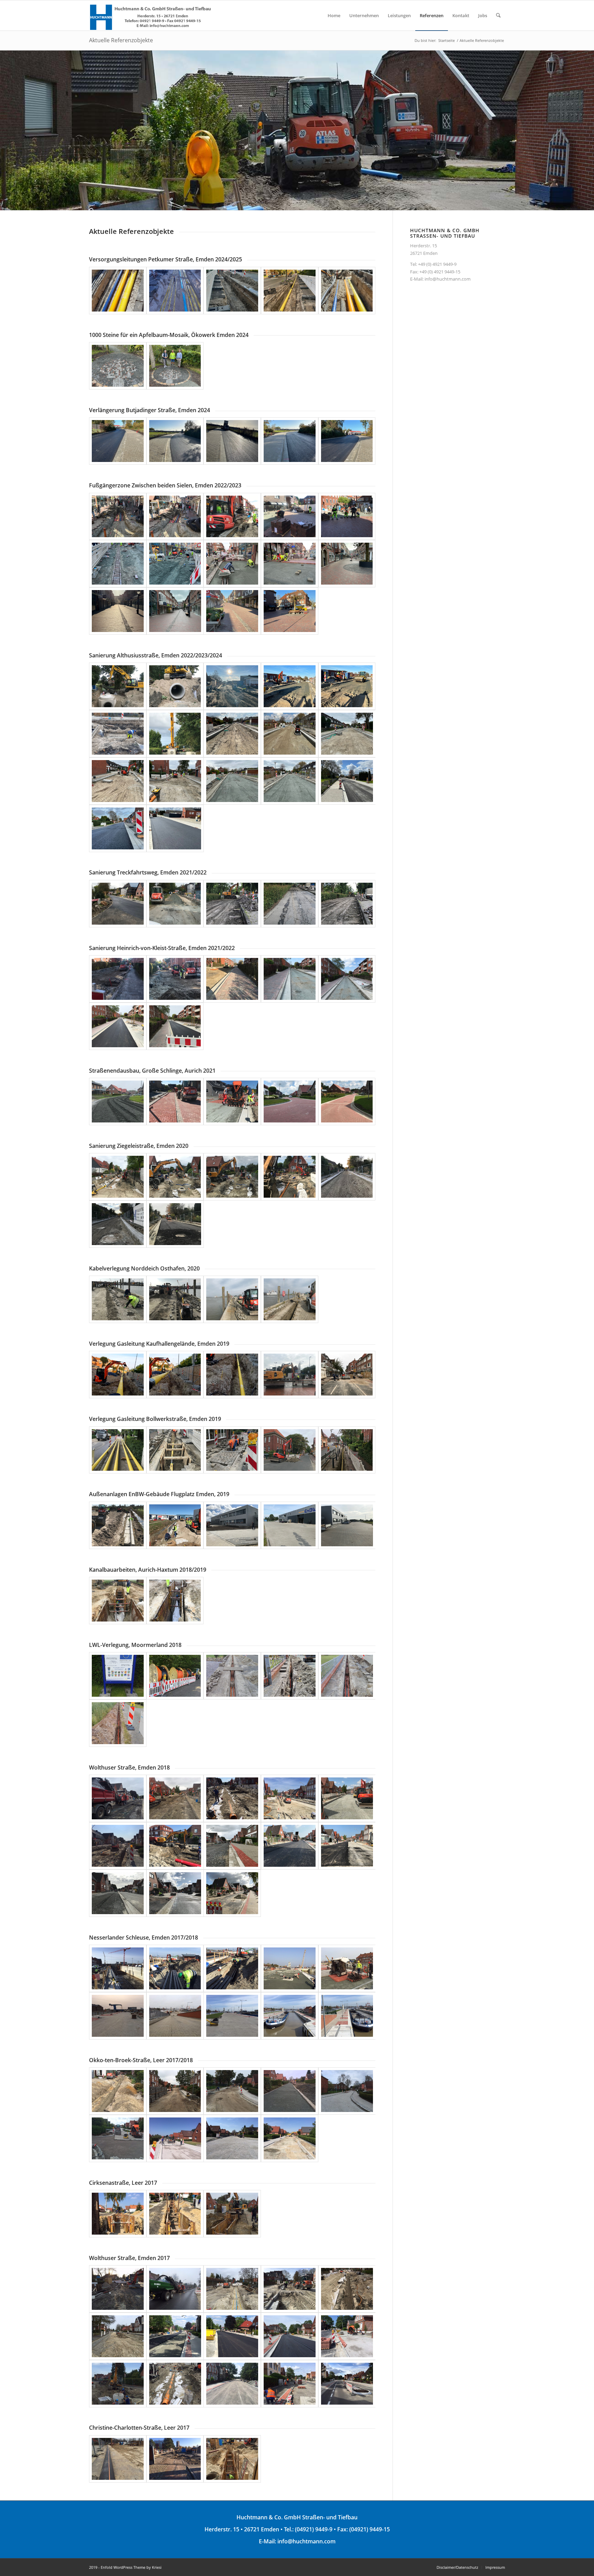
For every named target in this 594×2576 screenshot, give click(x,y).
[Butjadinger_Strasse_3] (232, 441)
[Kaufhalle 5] (347, 1375)
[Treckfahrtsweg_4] (290, 904)
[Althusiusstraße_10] (347, 734)
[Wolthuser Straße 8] (232, 1846)
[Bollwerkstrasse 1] (118, 1450)
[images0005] (232, 1101)
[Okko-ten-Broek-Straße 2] (175, 2091)
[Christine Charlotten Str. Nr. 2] (175, 2459)
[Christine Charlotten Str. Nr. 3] (232, 2459)
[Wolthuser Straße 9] (290, 1846)
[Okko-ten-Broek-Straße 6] (118, 2138)
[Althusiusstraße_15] (347, 781)
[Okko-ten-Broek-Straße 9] (290, 2138)
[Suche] (498, 15)
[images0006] (347, 1101)
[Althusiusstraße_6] (118, 734)
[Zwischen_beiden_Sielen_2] (175, 517)
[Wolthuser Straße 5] (347, 1798)
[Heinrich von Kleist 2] (175, 979)
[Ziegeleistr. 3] (232, 1177)
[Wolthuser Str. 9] (290, 2336)
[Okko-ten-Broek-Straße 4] (290, 2091)
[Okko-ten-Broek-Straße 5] (347, 2091)
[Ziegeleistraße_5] (347, 1177)
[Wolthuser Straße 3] (232, 1798)
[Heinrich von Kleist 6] (118, 1026)
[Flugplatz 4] (290, 1525)
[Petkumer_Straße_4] (290, 291)
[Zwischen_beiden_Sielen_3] (232, 517)
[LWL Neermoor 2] (175, 1676)
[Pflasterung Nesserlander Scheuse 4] (290, 1968)
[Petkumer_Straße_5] (347, 291)
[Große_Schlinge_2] (175, 1101)
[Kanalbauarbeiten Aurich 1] (118, 1601)
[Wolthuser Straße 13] (232, 1893)
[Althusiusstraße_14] (290, 781)
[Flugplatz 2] (175, 1525)
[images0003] (118, 1101)
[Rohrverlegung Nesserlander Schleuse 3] (232, 1968)
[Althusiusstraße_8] (232, 734)
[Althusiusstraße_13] (232, 781)
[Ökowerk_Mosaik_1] (118, 366)
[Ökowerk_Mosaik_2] (175, 366)
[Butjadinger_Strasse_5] (347, 441)
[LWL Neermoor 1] (118, 1676)
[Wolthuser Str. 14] (290, 2384)
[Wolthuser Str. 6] (118, 2336)
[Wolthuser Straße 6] (118, 1846)
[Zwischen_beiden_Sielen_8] (232, 564)
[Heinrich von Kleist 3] (232, 979)
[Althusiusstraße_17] (175, 828)
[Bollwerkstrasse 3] (232, 1450)
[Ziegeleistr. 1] (118, 1177)
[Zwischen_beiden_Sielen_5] (347, 517)
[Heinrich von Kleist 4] (290, 979)
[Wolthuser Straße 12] (175, 1893)
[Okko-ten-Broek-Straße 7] (175, 2138)
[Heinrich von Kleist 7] (175, 1026)
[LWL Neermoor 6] (118, 1723)
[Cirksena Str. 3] (232, 2214)
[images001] (290, 1101)
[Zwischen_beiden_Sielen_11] (118, 611)
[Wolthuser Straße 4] (290, 1798)
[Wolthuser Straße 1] (118, 1798)
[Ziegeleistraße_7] (175, 1224)
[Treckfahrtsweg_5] (347, 904)
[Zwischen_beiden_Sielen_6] (118, 564)
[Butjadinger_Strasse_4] (290, 441)
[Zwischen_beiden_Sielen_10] (347, 564)
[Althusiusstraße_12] (175, 781)
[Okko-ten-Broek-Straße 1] (118, 2091)
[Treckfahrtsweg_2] (175, 904)
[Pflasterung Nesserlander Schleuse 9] (290, 2016)
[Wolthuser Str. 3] (232, 2289)
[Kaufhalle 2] (175, 1375)
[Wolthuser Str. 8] (232, 2336)
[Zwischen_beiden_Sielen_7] (175, 564)
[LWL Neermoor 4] (290, 1676)
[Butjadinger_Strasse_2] (175, 441)
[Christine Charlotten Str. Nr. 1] (118, 2459)
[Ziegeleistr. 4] (290, 1177)
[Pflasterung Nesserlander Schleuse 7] (175, 2016)
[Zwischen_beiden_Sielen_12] (232, 611)
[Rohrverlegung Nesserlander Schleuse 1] (118, 1968)
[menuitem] (334, 15)
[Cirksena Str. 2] (175, 2214)
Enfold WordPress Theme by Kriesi (131, 2567)
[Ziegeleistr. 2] (175, 1177)
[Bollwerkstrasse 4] (290, 1450)
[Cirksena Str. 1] (118, 2214)
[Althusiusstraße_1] (118, 686)
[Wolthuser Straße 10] (347, 1846)
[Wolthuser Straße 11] (118, 1893)
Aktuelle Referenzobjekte (121, 40)
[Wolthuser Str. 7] (175, 2336)
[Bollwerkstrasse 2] (175, 1450)
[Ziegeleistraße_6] (118, 1224)
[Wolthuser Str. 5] (347, 2289)
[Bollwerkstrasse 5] (347, 1450)
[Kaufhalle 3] (232, 1375)
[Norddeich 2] (175, 1299)
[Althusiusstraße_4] (290, 686)
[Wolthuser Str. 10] (347, 2336)
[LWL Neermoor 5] (347, 1676)
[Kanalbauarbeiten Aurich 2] (175, 1601)
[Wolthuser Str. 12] (175, 2384)
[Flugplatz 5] (347, 1525)
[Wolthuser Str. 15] (347, 2384)
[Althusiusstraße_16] (118, 828)
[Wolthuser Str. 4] (290, 2289)
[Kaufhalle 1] (118, 1375)
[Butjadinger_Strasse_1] (118, 441)
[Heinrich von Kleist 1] (118, 979)
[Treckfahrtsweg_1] (118, 904)
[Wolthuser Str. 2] (175, 2289)
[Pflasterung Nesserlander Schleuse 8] (232, 2016)
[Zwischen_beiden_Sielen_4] (290, 517)
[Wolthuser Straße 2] (175, 1798)
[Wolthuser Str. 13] (232, 2384)
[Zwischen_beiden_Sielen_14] (175, 611)
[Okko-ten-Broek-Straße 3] (232, 2091)
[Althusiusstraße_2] (175, 686)
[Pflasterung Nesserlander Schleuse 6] (118, 2016)
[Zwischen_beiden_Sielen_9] (290, 564)
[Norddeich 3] (232, 1299)
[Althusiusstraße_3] (232, 686)
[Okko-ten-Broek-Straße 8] (232, 2138)
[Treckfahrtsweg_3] (232, 904)
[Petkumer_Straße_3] (232, 291)
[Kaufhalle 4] (290, 1375)
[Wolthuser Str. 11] (118, 2384)
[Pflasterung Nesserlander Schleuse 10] (347, 2016)
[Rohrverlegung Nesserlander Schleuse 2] (175, 1968)
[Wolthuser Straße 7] (175, 1846)
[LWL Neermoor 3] (232, 1676)
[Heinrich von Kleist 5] (347, 979)
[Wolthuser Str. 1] (118, 2289)
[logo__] (151, 15)
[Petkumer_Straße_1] (118, 291)
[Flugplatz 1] (118, 1525)
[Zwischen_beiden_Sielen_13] (290, 611)
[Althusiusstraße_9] (290, 734)
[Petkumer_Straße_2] (175, 291)
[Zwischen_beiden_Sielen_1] (118, 517)
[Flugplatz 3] (232, 1525)
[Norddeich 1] (118, 1299)
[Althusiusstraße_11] (118, 781)
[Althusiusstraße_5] (347, 686)
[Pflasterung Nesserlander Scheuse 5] (347, 1968)
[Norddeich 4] (290, 1299)
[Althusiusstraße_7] (175, 734)
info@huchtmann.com (448, 279)
